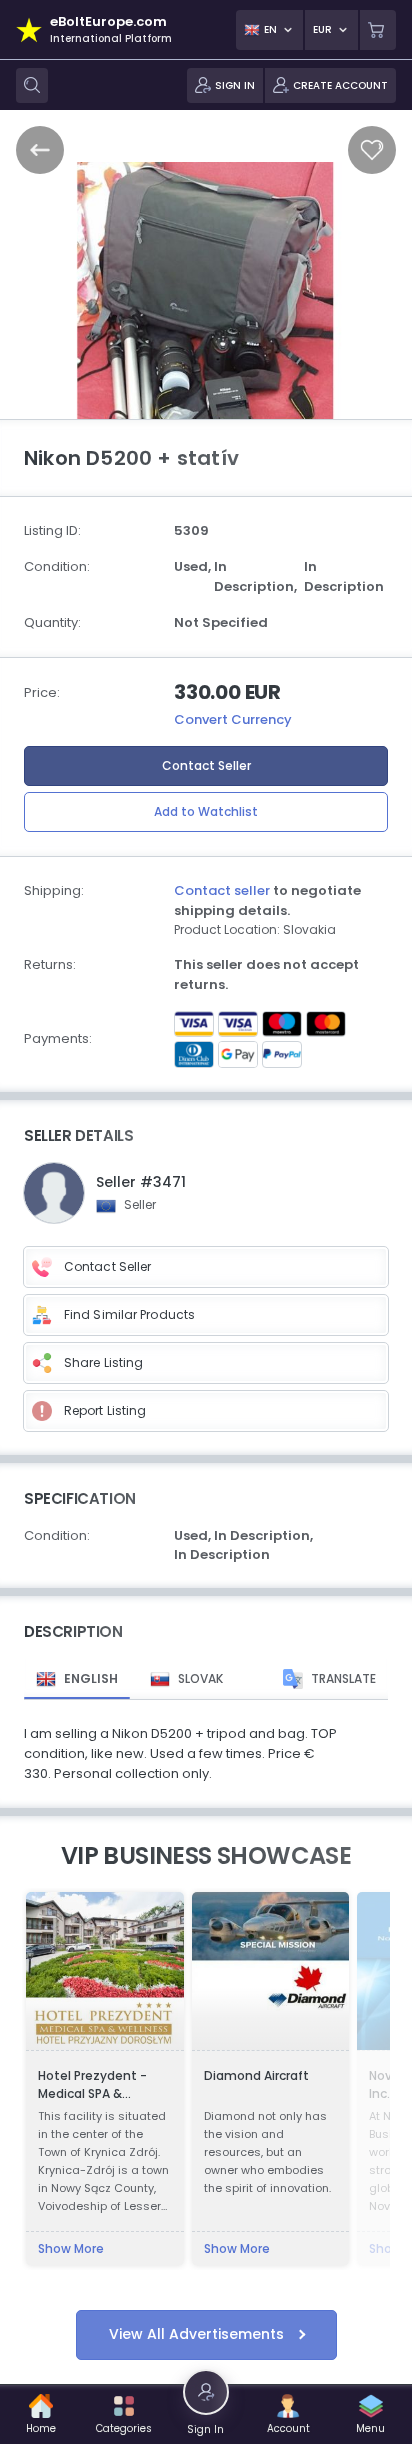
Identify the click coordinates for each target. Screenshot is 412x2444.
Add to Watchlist (206, 811)
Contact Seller (206, 765)
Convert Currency (233, 719)
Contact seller (222, 890)
